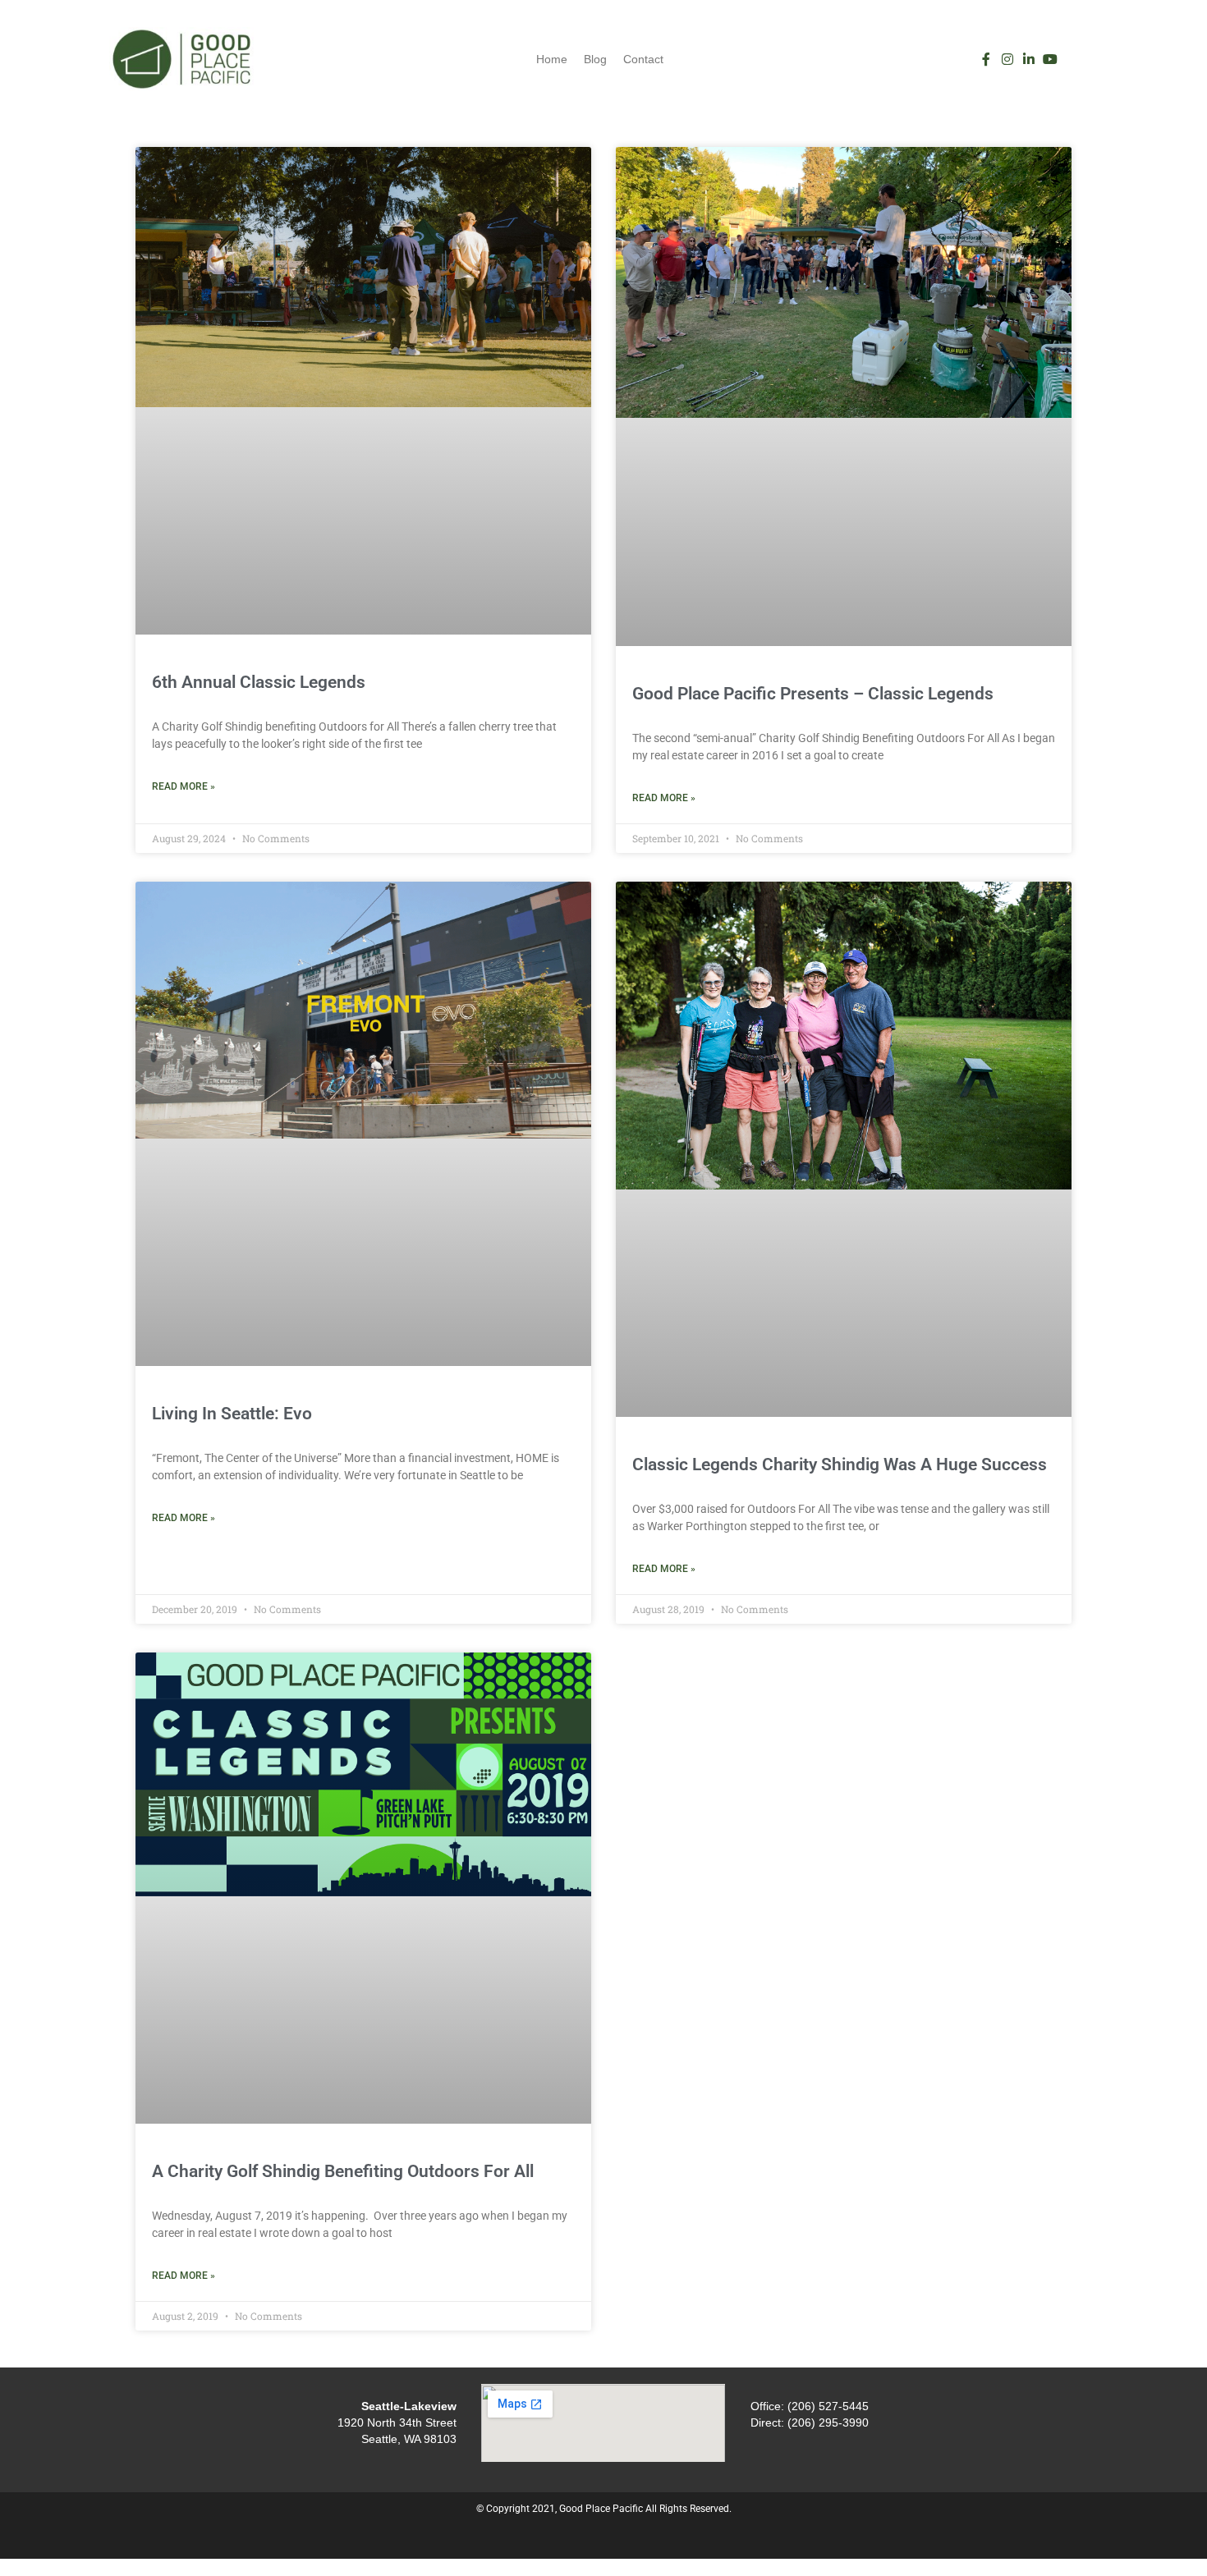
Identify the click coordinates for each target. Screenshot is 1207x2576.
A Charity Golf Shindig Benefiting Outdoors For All (343, 2171)
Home (552, 59)
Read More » (184, 786)
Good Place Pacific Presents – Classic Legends (813, 694)
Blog (595, 59)
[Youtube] (1050, 59)
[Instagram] (1007, 59)
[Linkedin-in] (1029, 59)
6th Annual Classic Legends (259, 682)
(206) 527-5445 (828, 2406)
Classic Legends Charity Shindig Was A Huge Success (840, 1464)
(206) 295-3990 (828, 2422)
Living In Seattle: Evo (232, 1414)
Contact (643, 59)
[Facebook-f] (986, 59)
